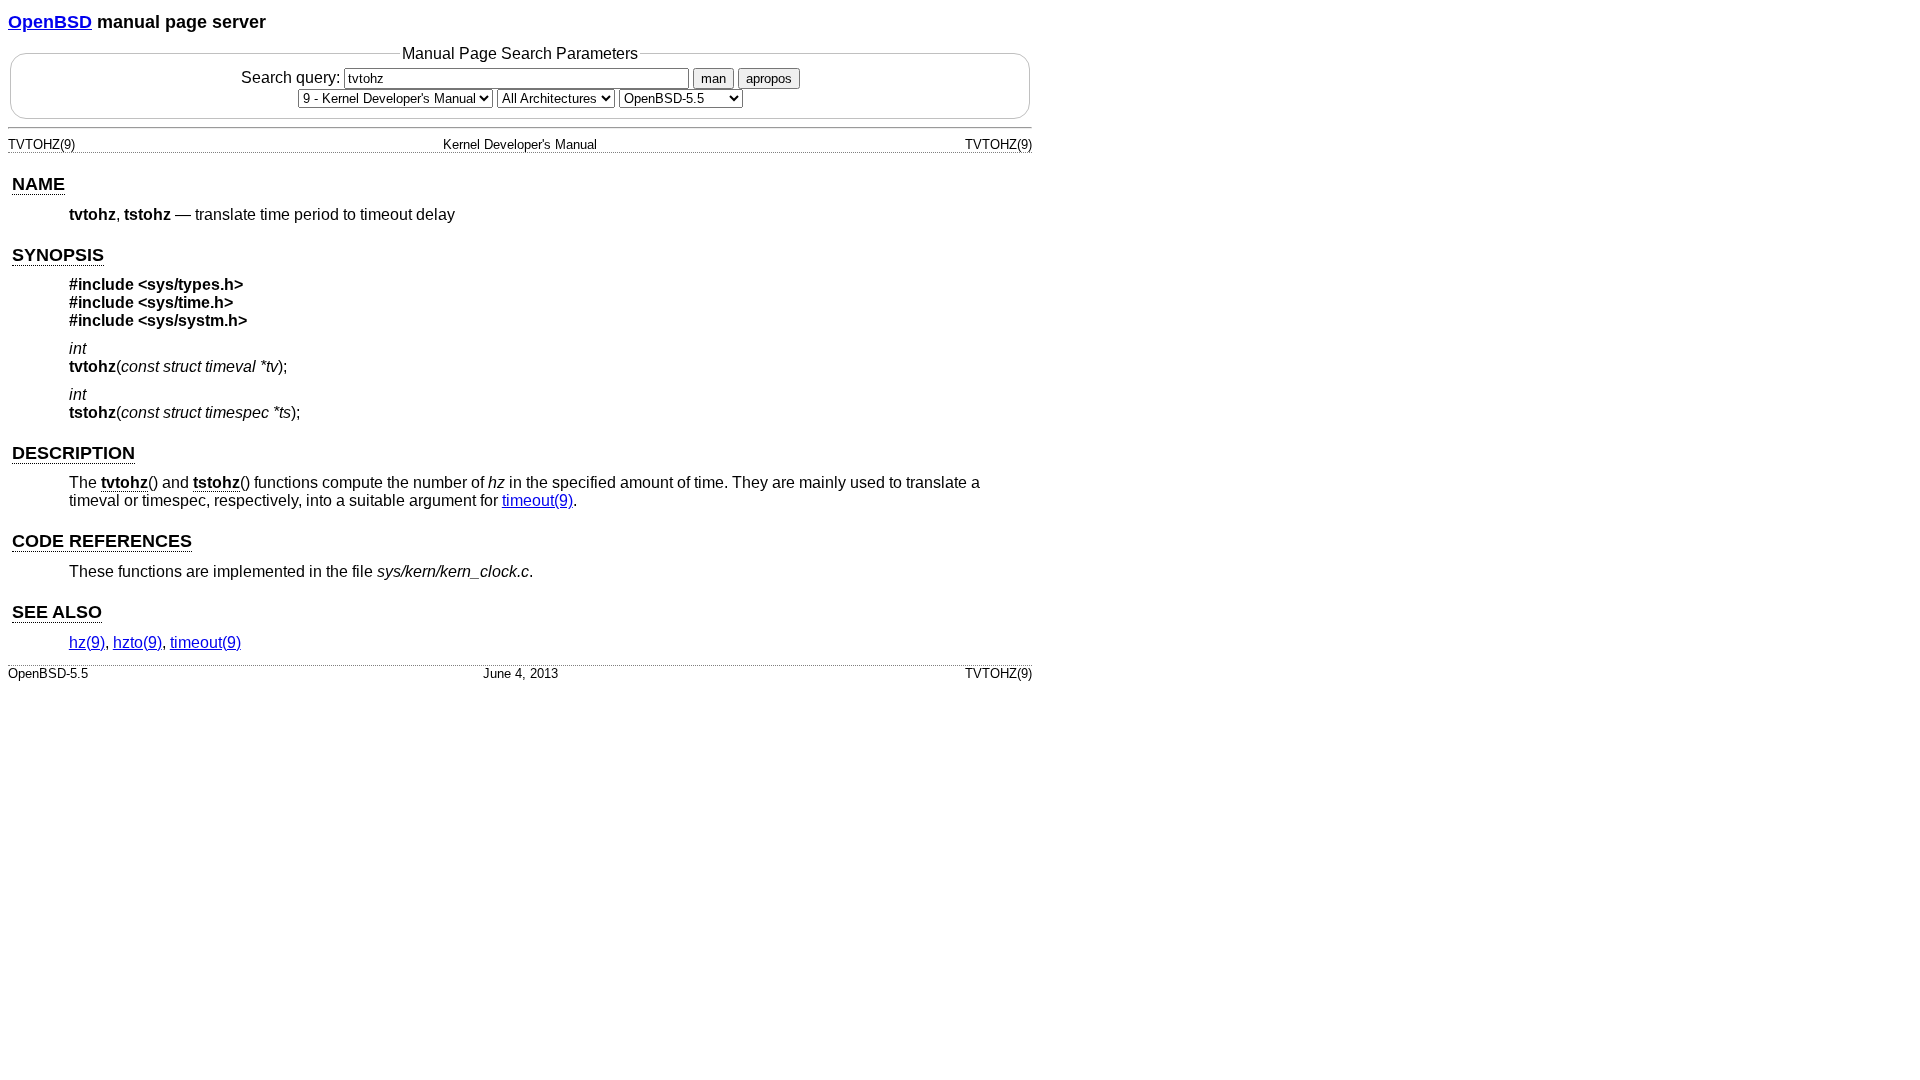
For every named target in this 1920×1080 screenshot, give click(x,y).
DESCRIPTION (73, 453)
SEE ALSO (57, 612)
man (713, 78)
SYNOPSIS (58, 255)
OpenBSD (50, 22)
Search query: (292, 77)
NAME (38, 184)
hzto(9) (137, 642)
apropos (769, 78)
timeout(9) (537, 500)
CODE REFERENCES (102, 541)
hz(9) (87, 642)
